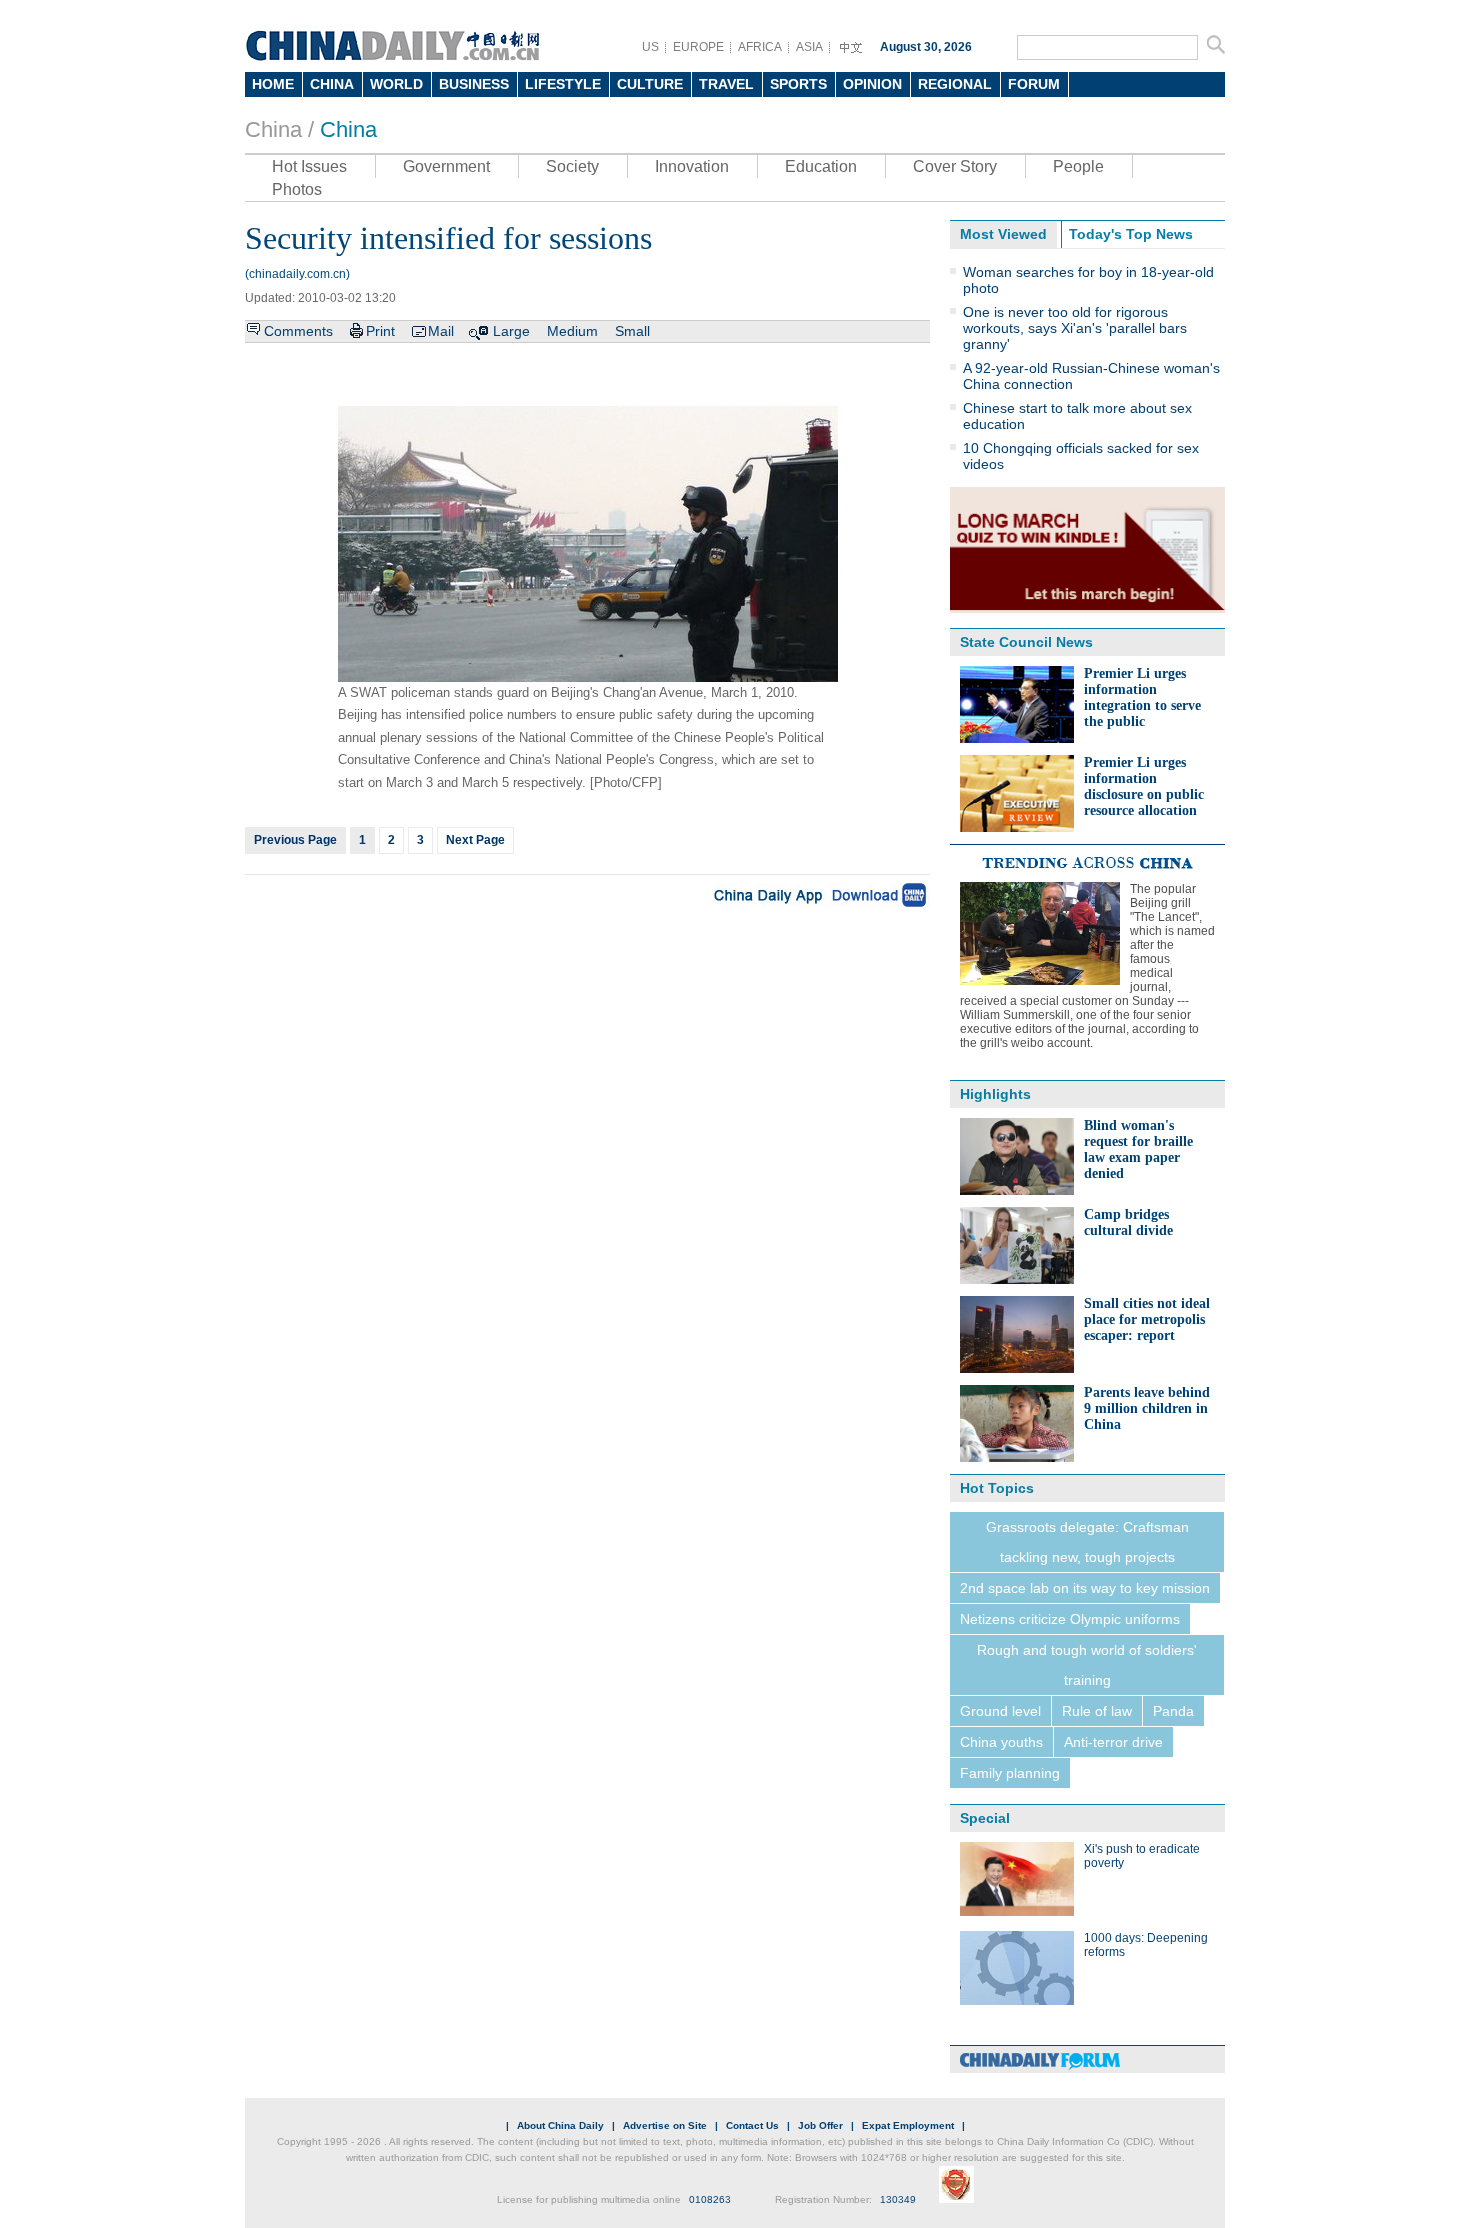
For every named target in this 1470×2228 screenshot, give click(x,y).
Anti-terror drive (1113, 1742)
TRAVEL (726, 84)
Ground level (1000, 1711)
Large (511, 331)
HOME (273, 84)
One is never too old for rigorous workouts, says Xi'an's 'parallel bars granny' (1075, 328)
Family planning (1010, 1773)
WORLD (396, 84)
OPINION (872, 84)
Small (632, 331)
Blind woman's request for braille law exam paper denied (1138, 1149)
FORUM (1034, 84)
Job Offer (820, 2125)
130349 (898, 2199)
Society (572, 166)
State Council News (1026, 642)
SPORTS (798, 84)
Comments (298, 331)
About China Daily (560, 2125)
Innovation (692, 166)
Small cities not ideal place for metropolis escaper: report (1147, 1319)
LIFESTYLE (563, 84)
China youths (1001, 1742)
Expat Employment (908, 2125)
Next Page (475, 840)
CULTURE (650, 84)
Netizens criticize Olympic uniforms (1070, 1619)
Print (380, 331)
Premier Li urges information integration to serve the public (1142, 697)
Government (446, 166)
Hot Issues (309, 166)
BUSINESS (474, 84)
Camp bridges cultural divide (1128, 1222)
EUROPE (698, 47)
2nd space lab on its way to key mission (1085, 1588)
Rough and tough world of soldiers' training (1087, 1665)
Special (985, 1818)
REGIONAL (955, 84)
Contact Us (752, 2125)
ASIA (809, 47)
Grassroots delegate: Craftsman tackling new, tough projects (1087, 1542)
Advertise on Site (665, 2125)
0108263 (710, 2199)
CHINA (332, 84)
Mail (441, 331)
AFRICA (760, 47)
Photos (297, 189)
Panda (1173, 1711)
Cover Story (955, 166)
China (348, 129)
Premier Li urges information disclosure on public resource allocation (1144, 786)
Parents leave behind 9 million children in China (1147, 1408)
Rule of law (1097, 1711)
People (1078, 166)
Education (821, 166)
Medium (572, 331)
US (650, 47)
